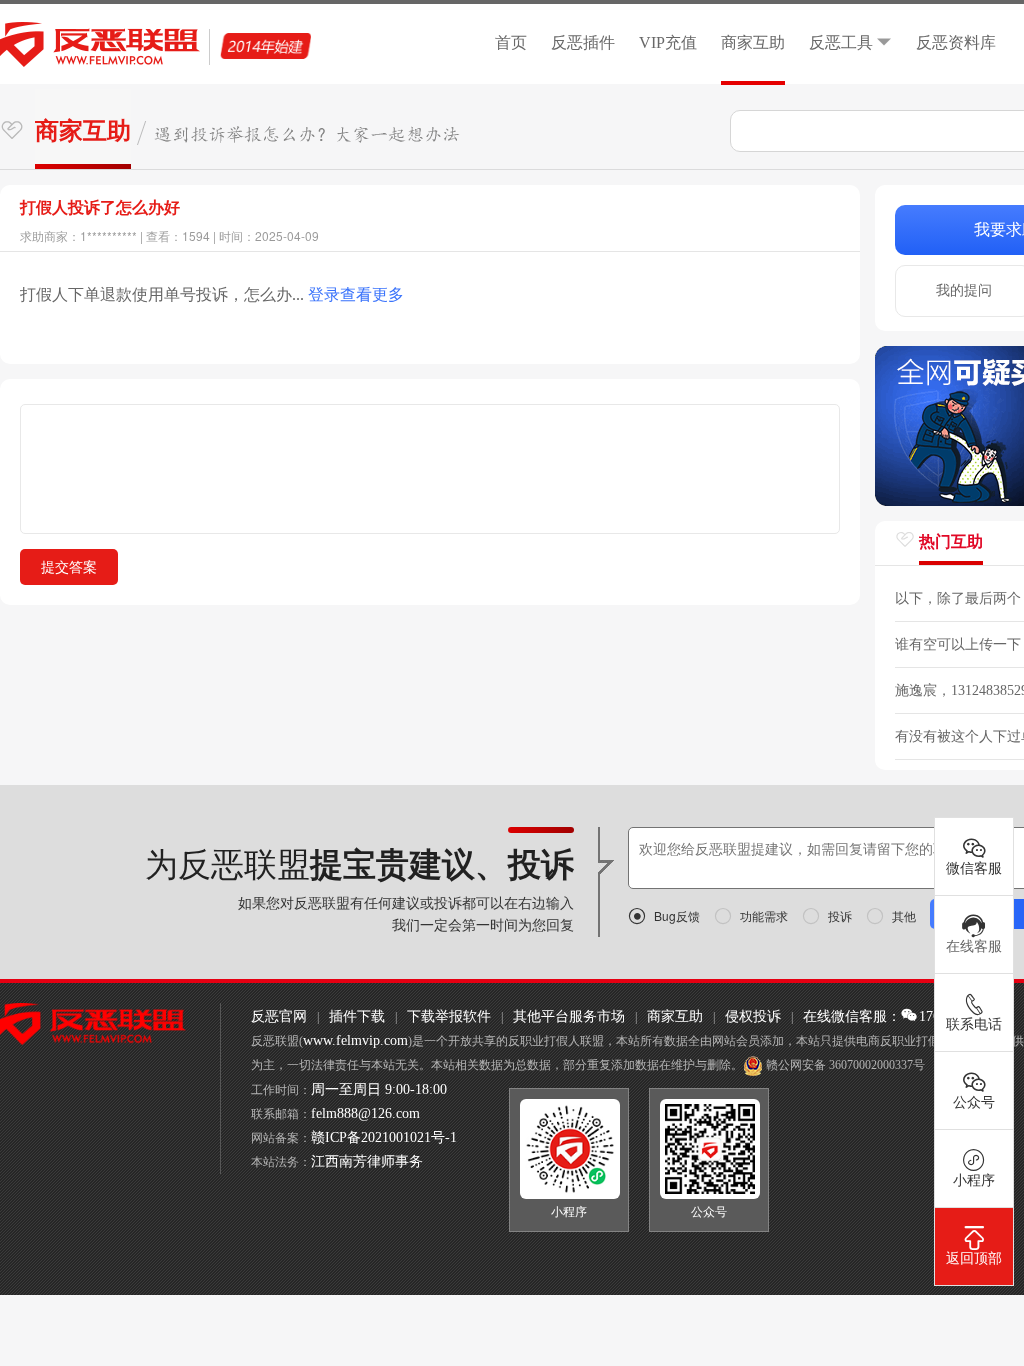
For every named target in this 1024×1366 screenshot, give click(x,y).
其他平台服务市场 (569, 1016)
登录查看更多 (356, 294)
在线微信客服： (852, 1016)
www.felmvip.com (355, 1040)
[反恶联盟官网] (93, 1023)
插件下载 (357, 1016)
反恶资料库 (956, 42)
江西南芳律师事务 (367, 1161)
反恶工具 (841, 42)
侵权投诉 (753, 1016)
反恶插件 (583, 42)
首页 (511, 42)
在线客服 (974, 946)
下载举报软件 (449, 1016)
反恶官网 (279, 1016)
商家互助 (753, 42)
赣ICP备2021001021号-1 (384, 1137)
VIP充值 (668, 42)
